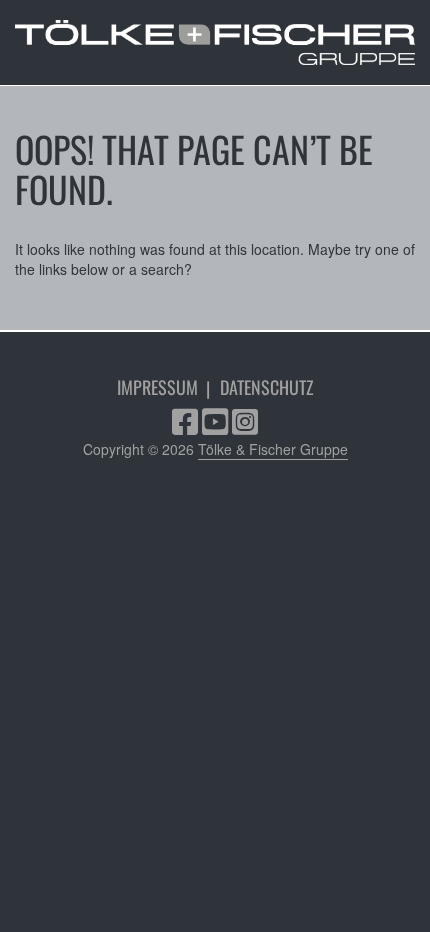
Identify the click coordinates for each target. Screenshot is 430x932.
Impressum (157, 387)
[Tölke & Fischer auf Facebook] (185, 427)
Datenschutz (267, 387)
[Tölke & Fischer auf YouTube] (215, 427)
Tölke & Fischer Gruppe (273, 449)
